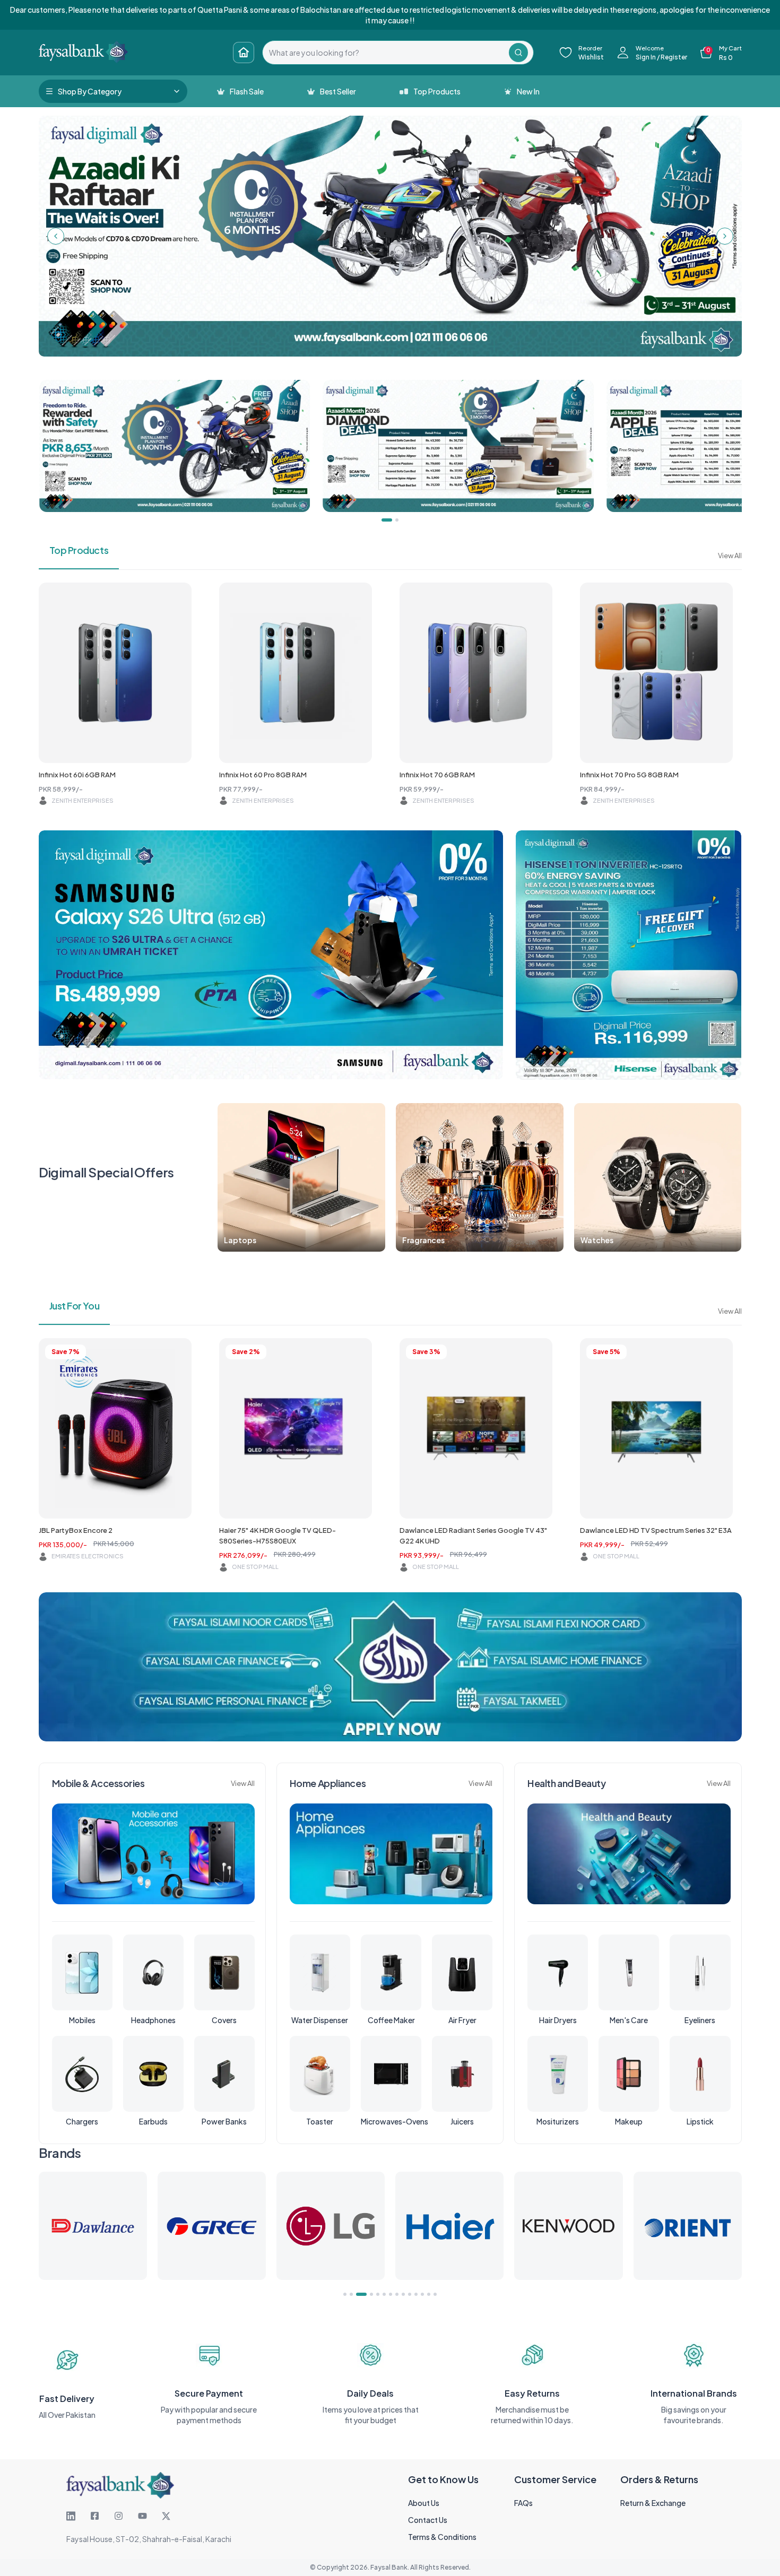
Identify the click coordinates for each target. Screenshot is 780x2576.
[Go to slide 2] (351, 2294)
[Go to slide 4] (368, 2294)
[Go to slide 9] (403, 2294)
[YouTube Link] (142, 2516)
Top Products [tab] (79, 550)
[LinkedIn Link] (71, 2516)
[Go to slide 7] (391, 2294)
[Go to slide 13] (429, 2294)
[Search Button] (518, 53)
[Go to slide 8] (397, 2294)
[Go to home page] (244, 53)
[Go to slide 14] (435, 2294)
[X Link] (166, 2516)
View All (730, 556)
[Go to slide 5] (378, 2294)
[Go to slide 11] (416, 2294)
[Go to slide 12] (422, 2294)
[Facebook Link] (95, 2516)
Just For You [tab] (75, 1306)
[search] (386, 53)
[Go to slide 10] (410, 2294)
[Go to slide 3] (358, 2294)
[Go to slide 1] (345, 2294)
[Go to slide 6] (384, 2294)
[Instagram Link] (119, 2516)
